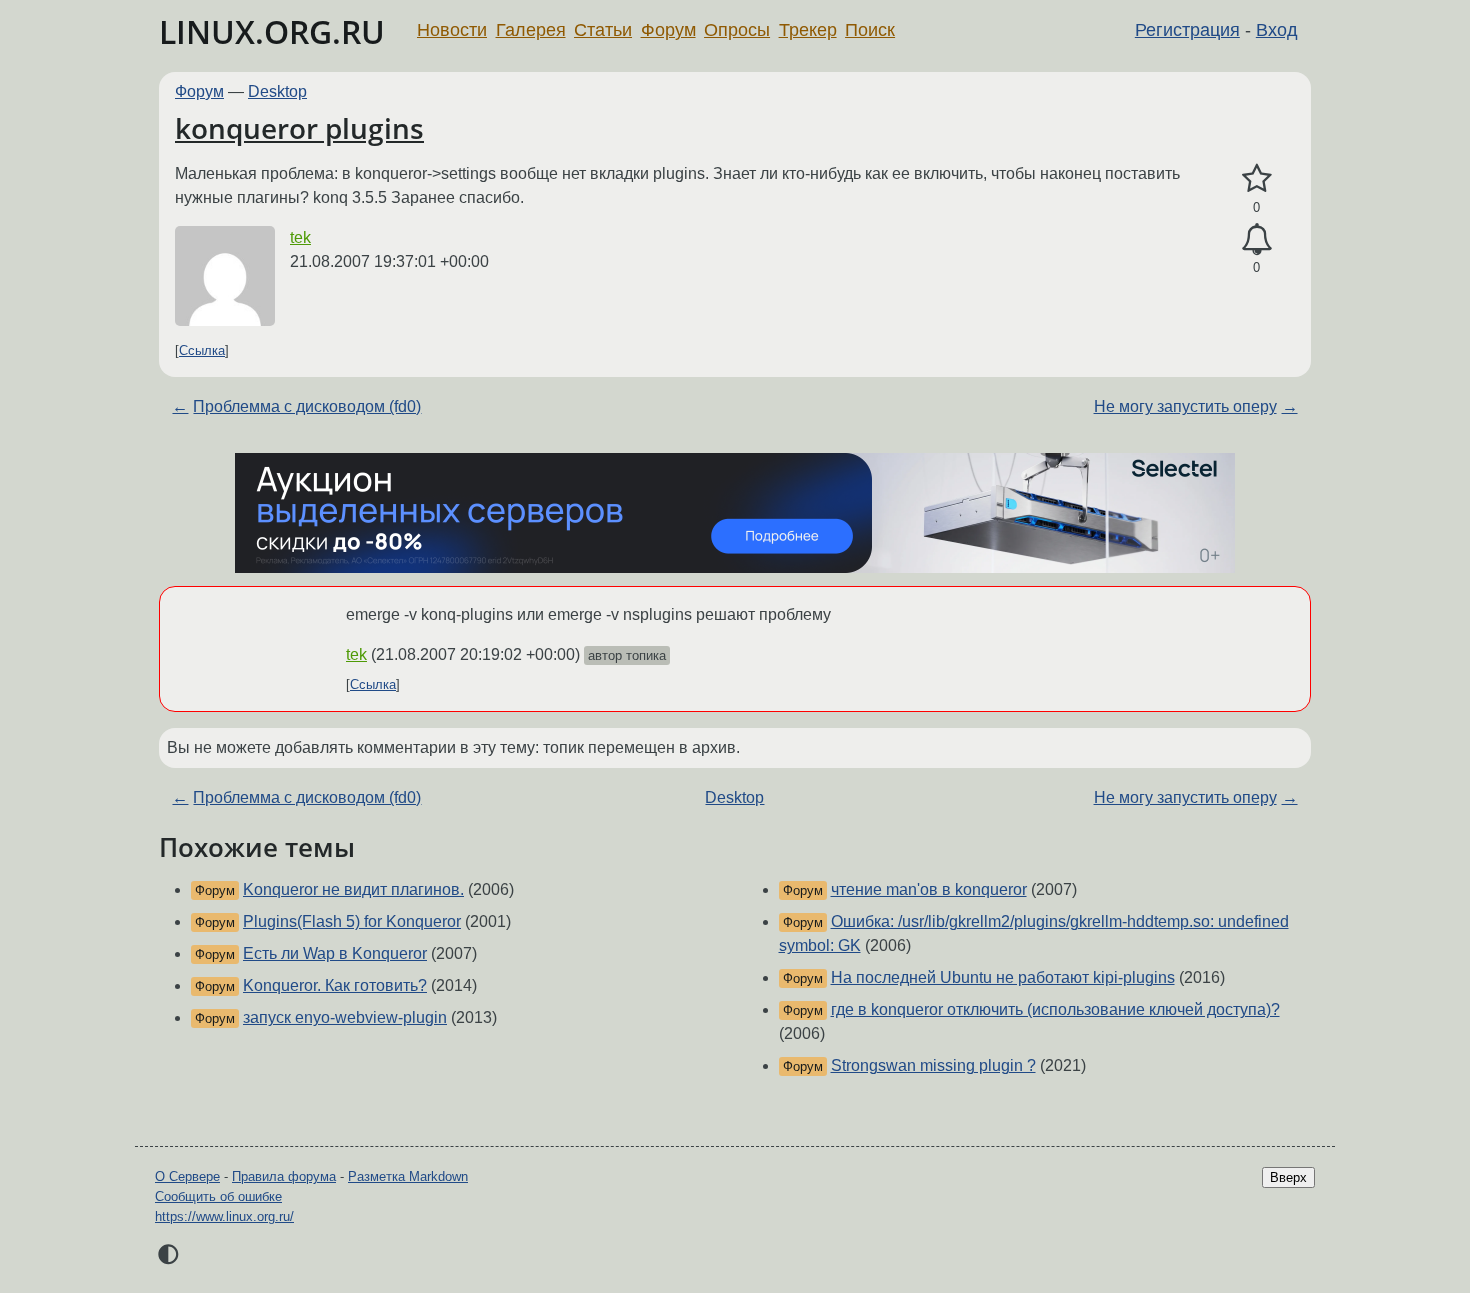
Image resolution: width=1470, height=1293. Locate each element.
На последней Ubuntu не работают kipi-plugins (1003, 977)
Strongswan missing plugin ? (933, 1065)
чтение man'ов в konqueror (929, 889)
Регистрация (1187, 30)
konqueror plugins (299, 128)
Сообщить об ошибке (218, 1196)
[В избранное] (1256, 179)
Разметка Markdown (408, 1176)
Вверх (1288, 1177)
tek (300, 237)
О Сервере (187, 1176)
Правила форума (284, 1176)
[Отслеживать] (1256, 240)
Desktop (277, 91)
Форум (668, 30)
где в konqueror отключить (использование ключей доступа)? (1055, 1009)
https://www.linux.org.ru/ (224, 1216)
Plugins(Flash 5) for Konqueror (352, 921)
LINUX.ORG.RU (272, 31)
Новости (452, 30)
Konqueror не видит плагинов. (353, 889)
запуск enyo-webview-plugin (345, 1017)
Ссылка (202, 350)
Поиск (870, 30)
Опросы (737, 30)
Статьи (603, 30)
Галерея (531, 30)
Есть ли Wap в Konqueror (335, 953)
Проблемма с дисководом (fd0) (307, 406)
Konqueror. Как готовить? (335, 985)
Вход (1277, 30)
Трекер (808, 30)
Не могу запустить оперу (1185, 406)
